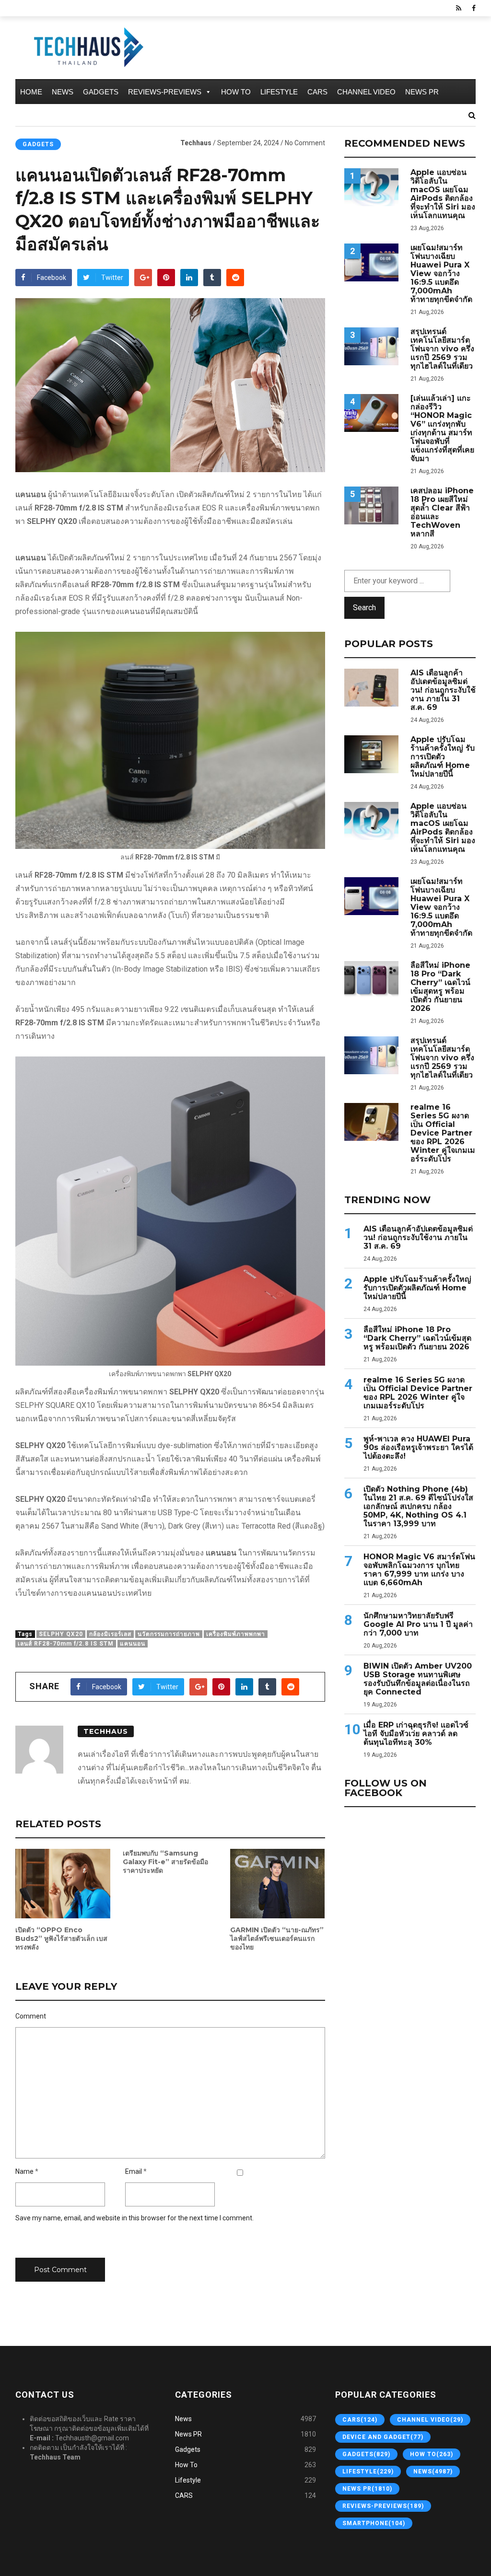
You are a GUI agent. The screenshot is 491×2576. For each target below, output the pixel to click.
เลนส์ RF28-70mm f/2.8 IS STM (66, 1644)
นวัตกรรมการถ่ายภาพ (169, 1634)
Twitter (112, 278)
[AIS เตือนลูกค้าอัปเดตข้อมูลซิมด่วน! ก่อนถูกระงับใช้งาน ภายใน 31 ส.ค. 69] (371, 688)
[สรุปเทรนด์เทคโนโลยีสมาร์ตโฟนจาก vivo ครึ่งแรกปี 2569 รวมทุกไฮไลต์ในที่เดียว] (371, 346)
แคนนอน (133, 1644)
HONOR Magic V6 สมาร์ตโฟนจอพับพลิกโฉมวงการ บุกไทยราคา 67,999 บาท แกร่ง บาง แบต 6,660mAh (419, 1570)
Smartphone (374, 2523)
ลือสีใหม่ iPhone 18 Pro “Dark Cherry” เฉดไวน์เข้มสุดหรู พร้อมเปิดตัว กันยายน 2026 (440, 987)
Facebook (52, 278)
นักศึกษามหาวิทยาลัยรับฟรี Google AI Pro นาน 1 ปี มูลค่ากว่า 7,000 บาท (418, 1625)
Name (24, 2171)
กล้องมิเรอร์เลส (110, 1634)
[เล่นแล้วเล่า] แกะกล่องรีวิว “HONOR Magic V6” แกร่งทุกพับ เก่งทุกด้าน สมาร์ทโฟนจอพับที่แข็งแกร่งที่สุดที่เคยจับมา (442, 429)
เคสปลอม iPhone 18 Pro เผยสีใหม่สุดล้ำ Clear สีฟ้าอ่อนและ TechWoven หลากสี (442, 512)
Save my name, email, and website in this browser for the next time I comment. (134, 2218)
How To (236, 92)
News (63, 92)
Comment (31, 2016)
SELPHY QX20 (61, 1634)
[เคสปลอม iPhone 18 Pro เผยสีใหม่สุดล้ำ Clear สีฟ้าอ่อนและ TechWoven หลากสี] (371, 505)
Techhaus (196, 143)
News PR (422, 92)
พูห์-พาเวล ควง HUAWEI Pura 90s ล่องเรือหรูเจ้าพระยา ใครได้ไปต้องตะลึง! (418, 1448)
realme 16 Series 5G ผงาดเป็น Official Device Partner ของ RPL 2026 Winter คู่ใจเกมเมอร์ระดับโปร (443, 1133)
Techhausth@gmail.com (92, 2438)
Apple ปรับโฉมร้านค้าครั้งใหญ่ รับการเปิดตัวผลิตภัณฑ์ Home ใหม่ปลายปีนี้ (443, 757)
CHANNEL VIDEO (366, 92)
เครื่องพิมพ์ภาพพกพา (236, 1634)
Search (364, 608)
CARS (317, 92)
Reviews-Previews (165, 92)
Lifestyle (279, 92)
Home (31, 92)
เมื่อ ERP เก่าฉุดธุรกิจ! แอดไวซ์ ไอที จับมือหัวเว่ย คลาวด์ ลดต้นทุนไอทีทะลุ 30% (416, 1734)
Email (134, 2171)
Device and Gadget (383, 2437)
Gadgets (101, 92)
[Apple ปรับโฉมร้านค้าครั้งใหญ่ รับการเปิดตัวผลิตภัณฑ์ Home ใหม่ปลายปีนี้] (371, 754)
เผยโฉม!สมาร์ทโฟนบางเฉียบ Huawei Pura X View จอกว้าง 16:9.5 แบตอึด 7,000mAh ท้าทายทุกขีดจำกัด (441, 274)
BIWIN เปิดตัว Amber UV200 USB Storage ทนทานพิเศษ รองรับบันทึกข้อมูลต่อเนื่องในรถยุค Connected (418, 1679)
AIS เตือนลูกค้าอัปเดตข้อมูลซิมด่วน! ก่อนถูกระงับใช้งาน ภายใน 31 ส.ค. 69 (443, 690)
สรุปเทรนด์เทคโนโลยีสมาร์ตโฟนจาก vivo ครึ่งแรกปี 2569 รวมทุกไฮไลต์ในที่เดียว (442, 349)
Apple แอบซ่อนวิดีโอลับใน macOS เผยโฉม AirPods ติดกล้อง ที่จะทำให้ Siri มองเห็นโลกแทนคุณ (443, 194)
